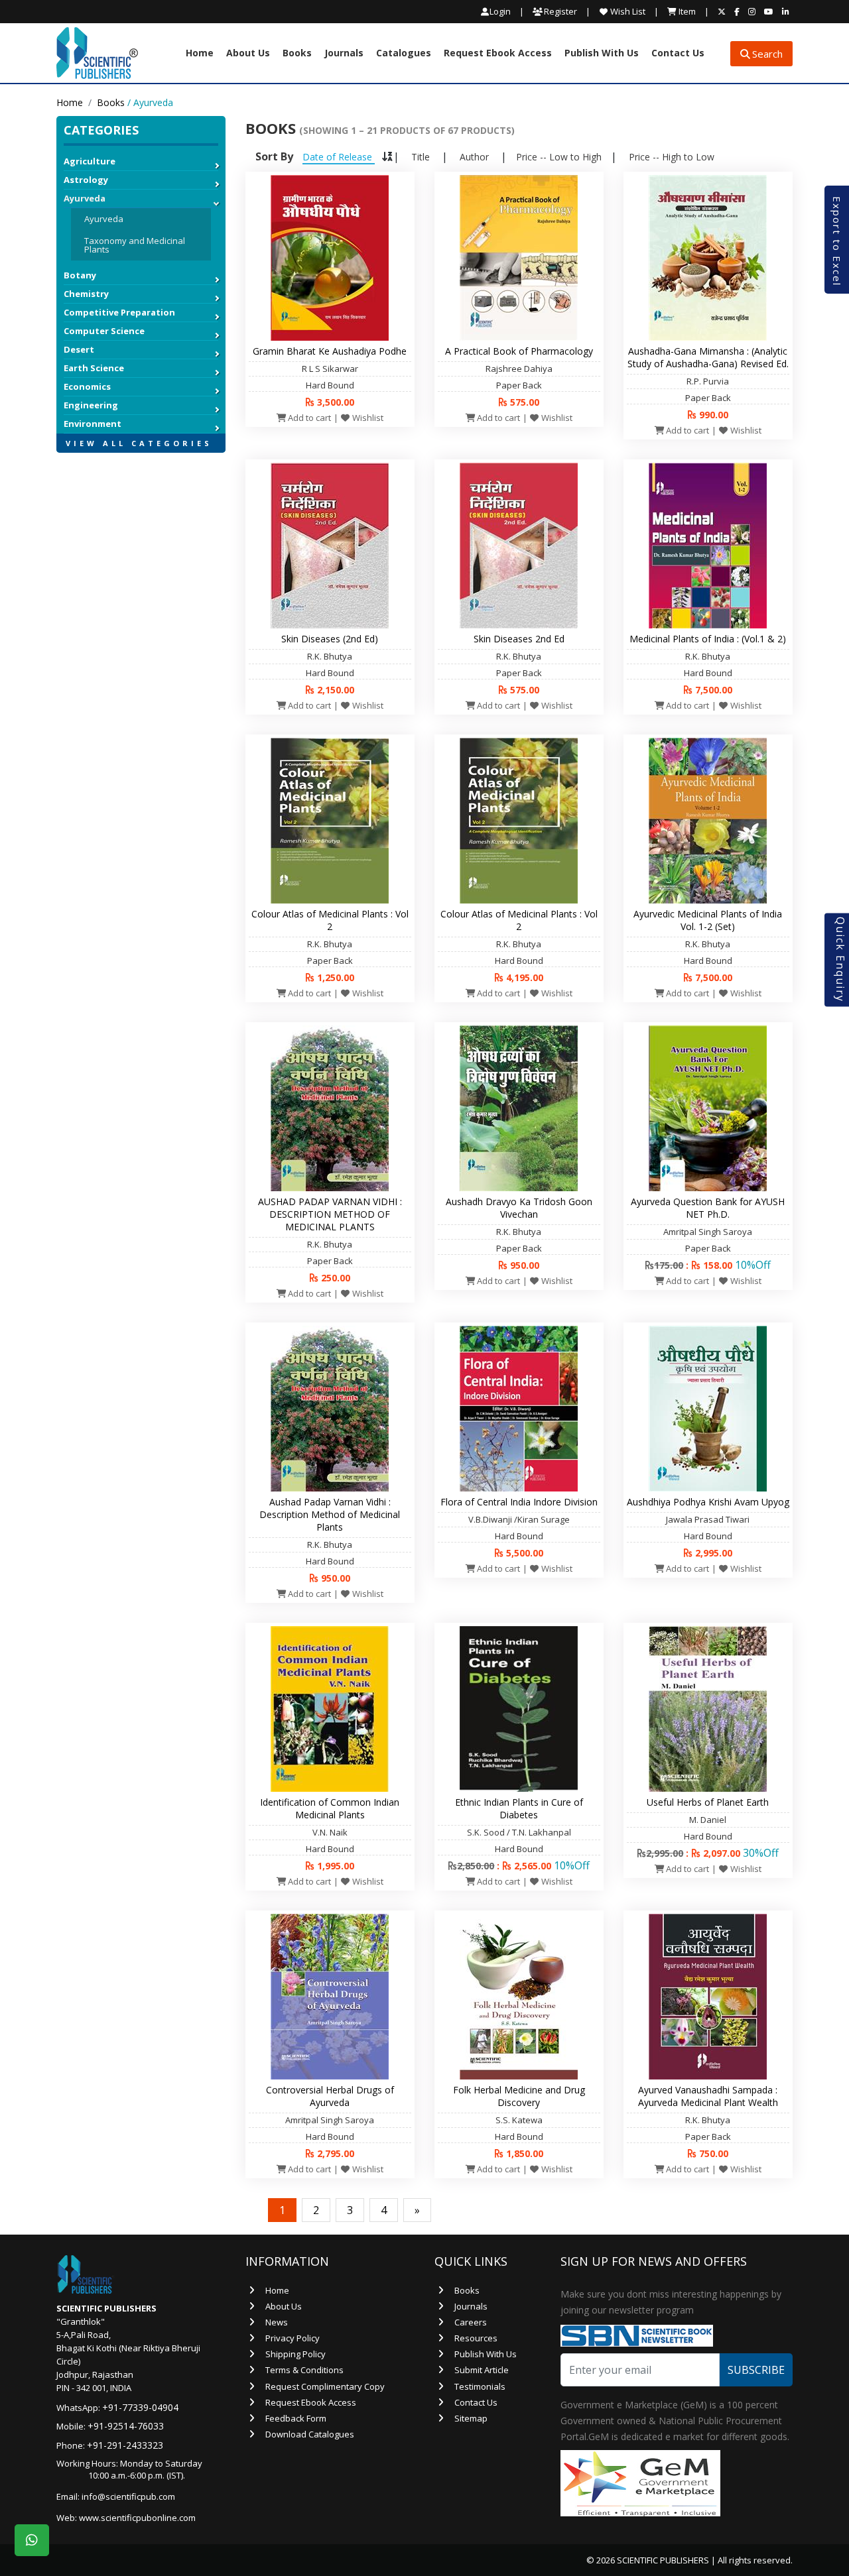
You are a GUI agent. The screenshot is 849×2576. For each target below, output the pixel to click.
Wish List (627, 11)
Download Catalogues (310, 2434)
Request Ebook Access (498, 54)
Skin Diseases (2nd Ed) (330, 639)
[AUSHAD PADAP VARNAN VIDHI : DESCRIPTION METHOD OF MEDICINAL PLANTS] (330, 1107)
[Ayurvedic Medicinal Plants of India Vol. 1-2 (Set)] (708, 819)
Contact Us (678, 54)
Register (559, 11)
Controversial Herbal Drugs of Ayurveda (330, 2096)
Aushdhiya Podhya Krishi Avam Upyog (708, 1502)
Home (200, 54)
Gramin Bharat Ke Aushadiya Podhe (330, 351)
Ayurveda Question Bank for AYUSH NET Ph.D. (708, 1208)
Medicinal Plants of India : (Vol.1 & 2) (708, 639)
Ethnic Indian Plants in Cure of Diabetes (519, 1808)
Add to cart (308, 418)
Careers (471, 2322)
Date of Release (339, 157)
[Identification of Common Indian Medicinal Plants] (330, 1708)
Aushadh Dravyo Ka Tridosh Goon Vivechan (519, 1208)
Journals (344, 54)
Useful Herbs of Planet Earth (708, 1802)
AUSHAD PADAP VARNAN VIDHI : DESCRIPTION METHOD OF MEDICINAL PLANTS (330, 1214)
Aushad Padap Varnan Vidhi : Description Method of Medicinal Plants (330, 1514)
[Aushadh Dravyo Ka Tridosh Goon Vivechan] (519, 1107)
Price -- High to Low (672, 157)
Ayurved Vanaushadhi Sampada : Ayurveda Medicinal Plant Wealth (708, 2096)
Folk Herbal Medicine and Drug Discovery (519, 2096)
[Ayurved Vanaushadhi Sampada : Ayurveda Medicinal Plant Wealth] (708, 1995)
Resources (476, 2338)
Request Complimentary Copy (325, 2386)
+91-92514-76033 (126, 2426)
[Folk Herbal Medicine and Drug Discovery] (519, 1995)
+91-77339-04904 (140, 2407)
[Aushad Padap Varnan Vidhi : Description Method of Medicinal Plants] (330, 1407)
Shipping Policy (295, 2354)
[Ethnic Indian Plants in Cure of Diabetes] (519, 1708)
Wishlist (367, 418)
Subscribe (756, 2370)
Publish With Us (602, 54)
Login (500, 12)
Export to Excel (837, 241)
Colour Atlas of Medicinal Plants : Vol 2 (330, 920)
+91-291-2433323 (125, 2445)
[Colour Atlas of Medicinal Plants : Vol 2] (330, 819)
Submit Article (482, 2370)
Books (297, 54)
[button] (141, 459)
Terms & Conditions (304, 2370)
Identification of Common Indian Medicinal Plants (330, 1808)
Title (421, 157)
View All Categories (139, 443)
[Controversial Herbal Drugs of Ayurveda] (330, 1995)
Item (686, 11)
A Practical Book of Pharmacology (519, 351)
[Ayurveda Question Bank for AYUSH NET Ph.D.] (708, 1107)
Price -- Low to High (559, 157)
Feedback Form (296, 2418)
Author (474, 157)
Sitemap (471, 2418)
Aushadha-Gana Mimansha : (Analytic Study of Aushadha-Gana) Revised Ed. (708, 357)
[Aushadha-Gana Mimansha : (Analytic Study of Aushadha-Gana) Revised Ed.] (708, 257)
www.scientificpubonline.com (137, 2518)
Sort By (274, 156)
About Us (248, 54)
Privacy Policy (293, 2338)
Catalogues (404, 54)
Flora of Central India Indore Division (519, 1502)
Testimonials (480, 2386)
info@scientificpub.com (128, 2496)
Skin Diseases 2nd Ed (519, 639)
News (277, 2322)
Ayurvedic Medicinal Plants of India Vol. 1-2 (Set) (708, 920)
